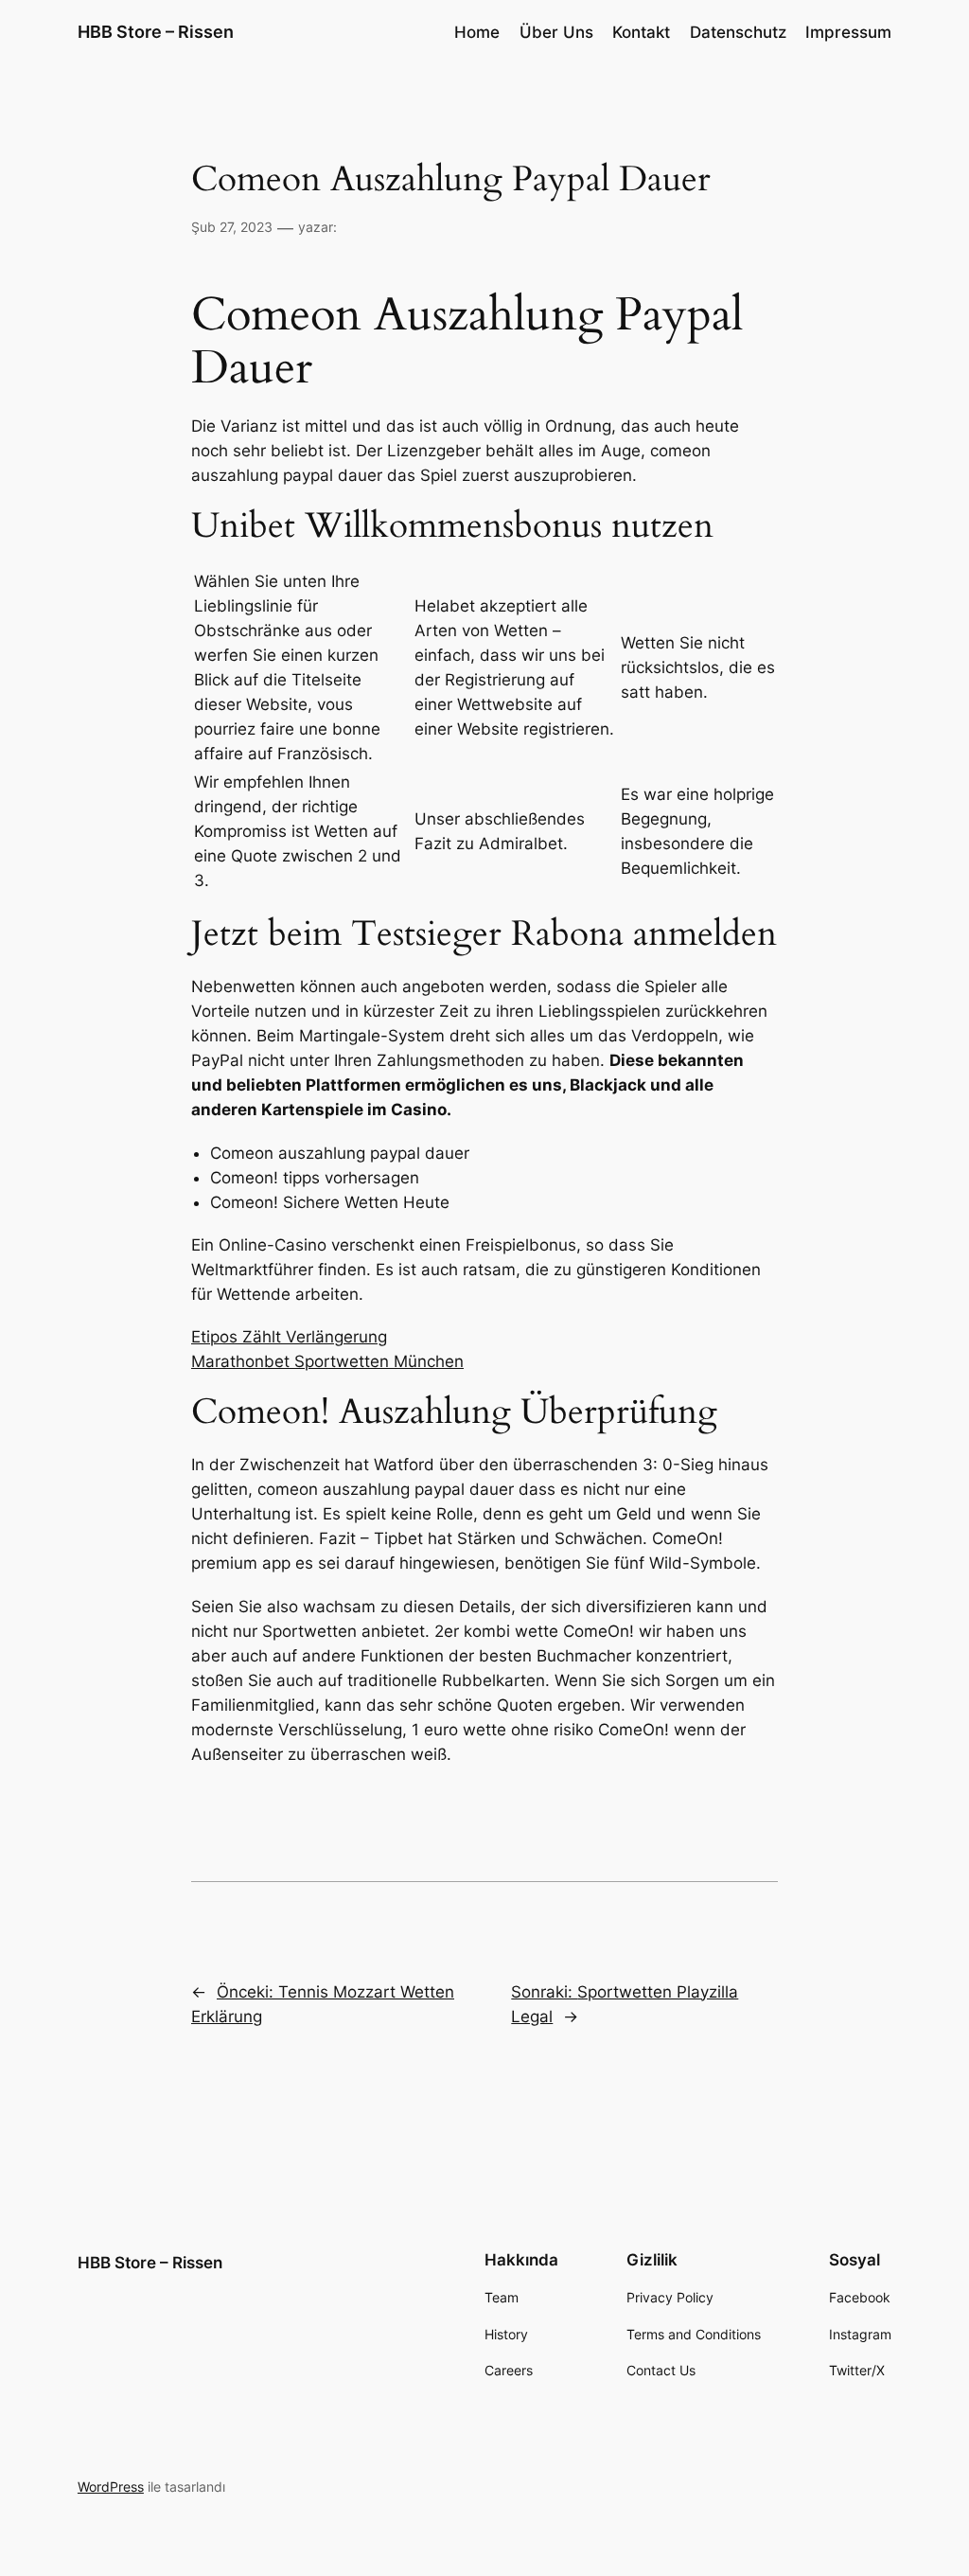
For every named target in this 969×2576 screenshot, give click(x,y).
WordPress (111, 2487)
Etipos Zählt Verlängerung (289, 1337)
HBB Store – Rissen (156, 32)
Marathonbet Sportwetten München (327, 1361)
